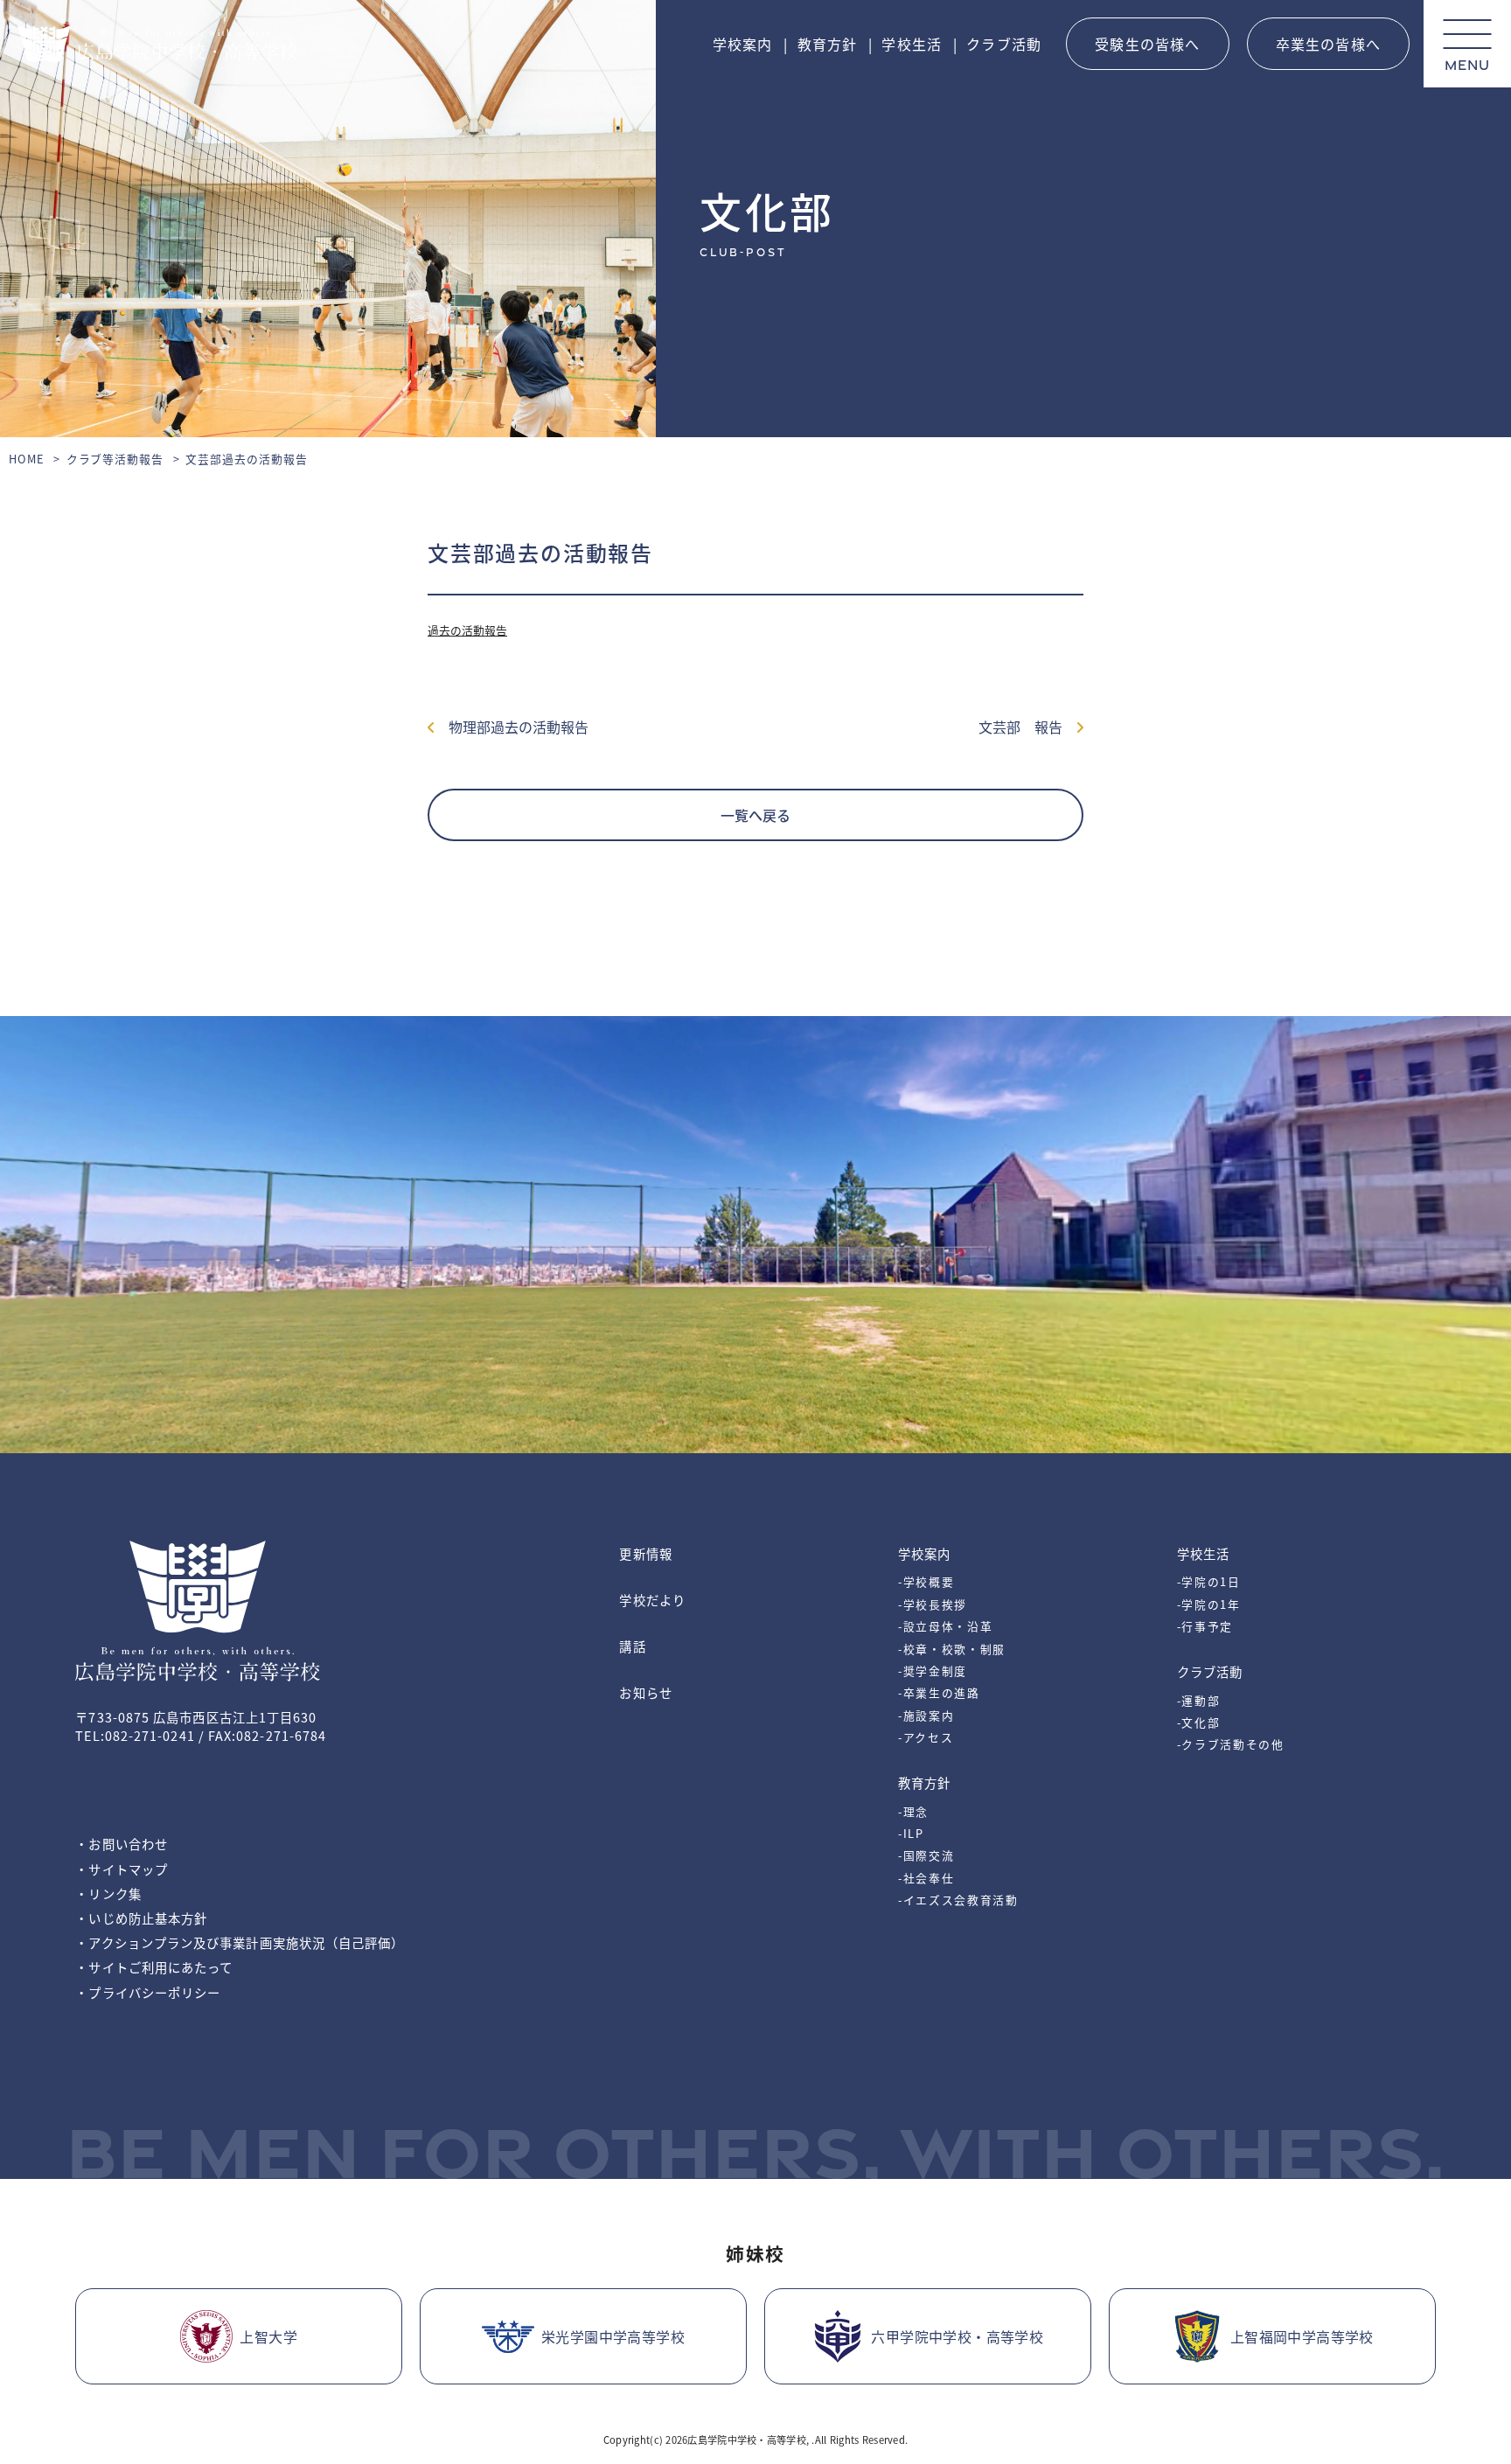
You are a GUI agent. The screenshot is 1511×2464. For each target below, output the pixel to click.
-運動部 (1199, 1700)
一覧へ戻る (755, 815)
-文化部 (1199, 1722)
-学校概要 (926, 1581)
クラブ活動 (1004, 44)
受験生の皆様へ (1147, 44)
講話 (632, 1646)
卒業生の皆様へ (1328, 44)
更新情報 (645, 1553)
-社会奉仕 (926, 1878)
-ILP (911, 1833)
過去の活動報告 (467, 630)
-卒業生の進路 (939, 1692)
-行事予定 (1205, 1626)
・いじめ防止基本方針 (141, 1918)
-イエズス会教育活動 (958, 1900)
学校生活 (912, 44)
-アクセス (926, 1737)
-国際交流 (926, 1855)
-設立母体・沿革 (945, 1626)
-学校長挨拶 (933, 1604)
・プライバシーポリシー (148, 1992)
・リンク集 (108, 1893)
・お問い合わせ (122, 1844)
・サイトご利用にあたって (154, 1967)
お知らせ (645, 1692)
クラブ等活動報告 (115, 459)
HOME (27, 459)
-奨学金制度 (933, 1671)
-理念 (913, 1811)
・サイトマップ (122, 1869)
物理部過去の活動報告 (512, 727)
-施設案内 (926, 1715)
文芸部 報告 (1027, 727)
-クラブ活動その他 (1231, 1744)
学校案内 (743, 44)
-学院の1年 (1209, 1604)
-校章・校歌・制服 (952, 1649)
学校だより (652, 1600)
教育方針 (828, 44)
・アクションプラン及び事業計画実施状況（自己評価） (240, 1942)
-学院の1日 (1209, 1581)
